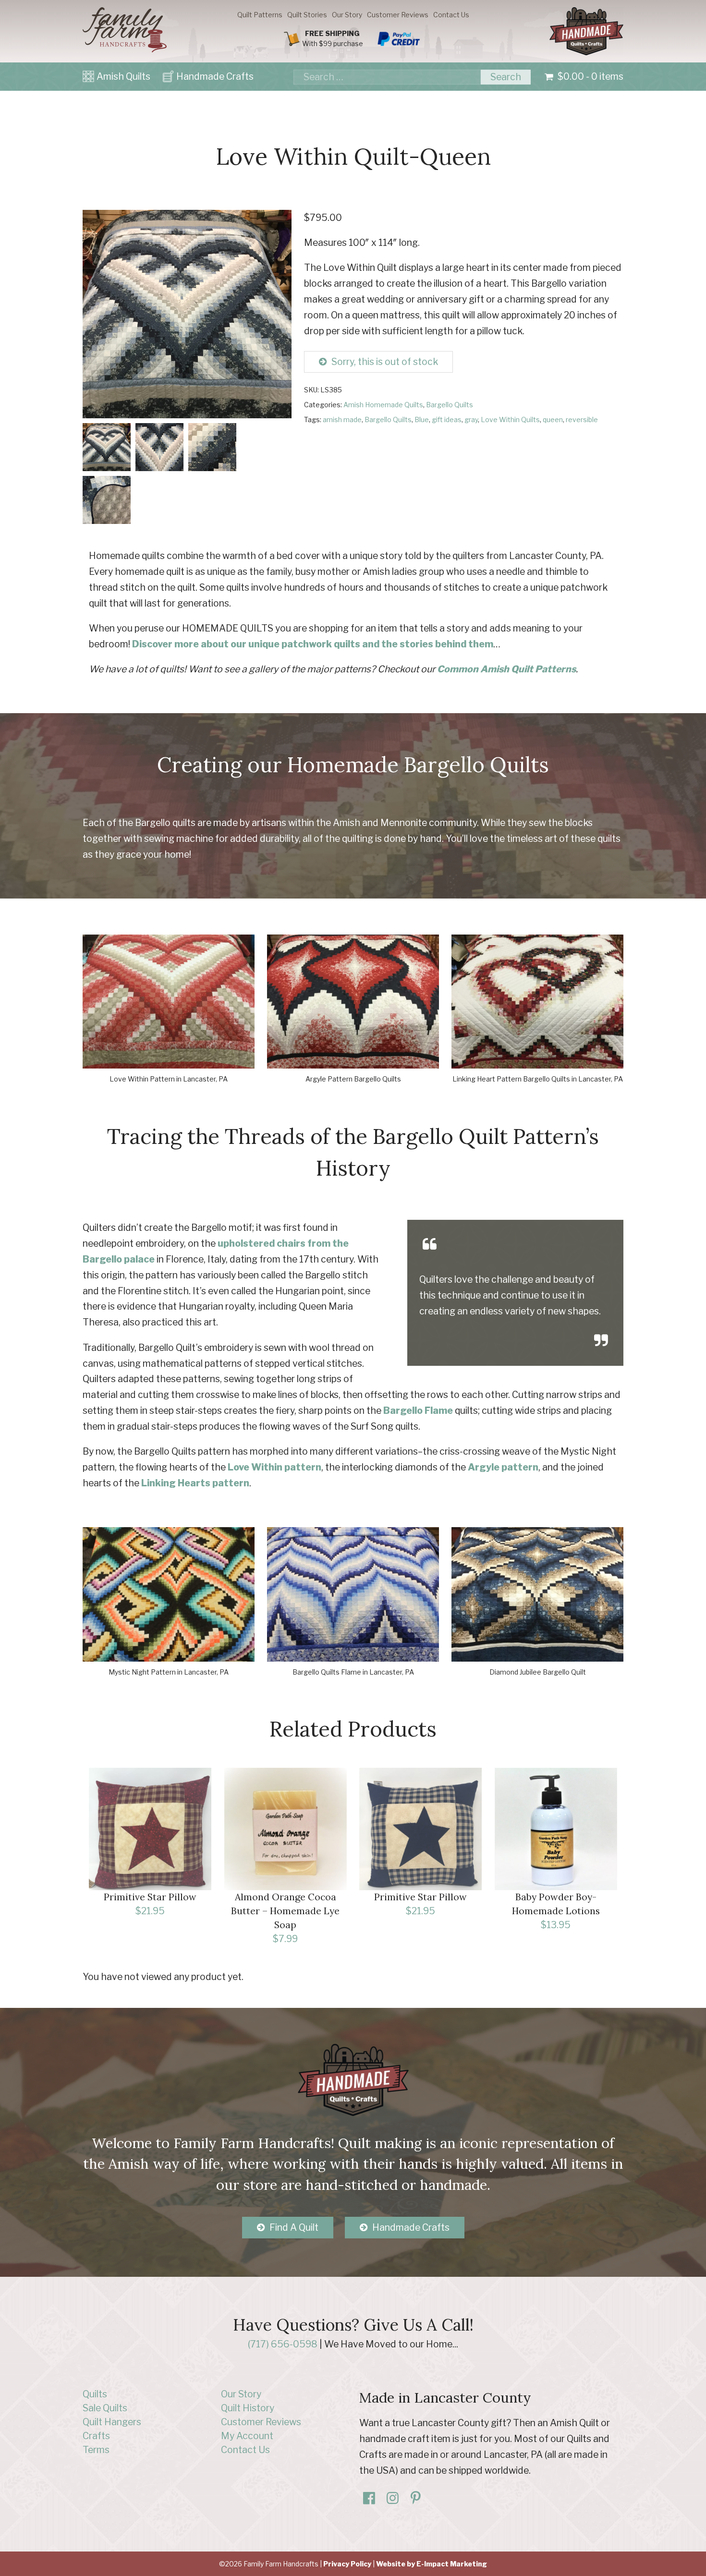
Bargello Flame (418, 1410)
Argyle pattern (503, 1467)
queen (553, 419)
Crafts (96, 2436)
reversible (582, 419)
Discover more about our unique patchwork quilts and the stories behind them (313, 644)
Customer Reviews (398, 15)
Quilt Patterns (260, 15)
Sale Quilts (105, 2408)
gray (471, 419)
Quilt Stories (307, 15)
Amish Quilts (123, 76)
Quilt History (248, 2408)
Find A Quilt (294, 2227)
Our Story (347, 15)
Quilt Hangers (112, 2422)
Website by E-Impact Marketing (432, 2564)
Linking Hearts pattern (195, 1483)
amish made (342, 419)
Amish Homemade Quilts (383, 405)
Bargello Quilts (450, 405)
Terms (96, 2450)
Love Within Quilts (510, 419)
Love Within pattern (274, 1467)
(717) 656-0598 (283, 2344)
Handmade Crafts (215, 76)
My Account (247, 2436)
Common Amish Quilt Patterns (506, 669)
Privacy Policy (347, 2564)
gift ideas (447, 419)
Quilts (95, 2394)
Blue (422, 419)
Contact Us (451, 15)
